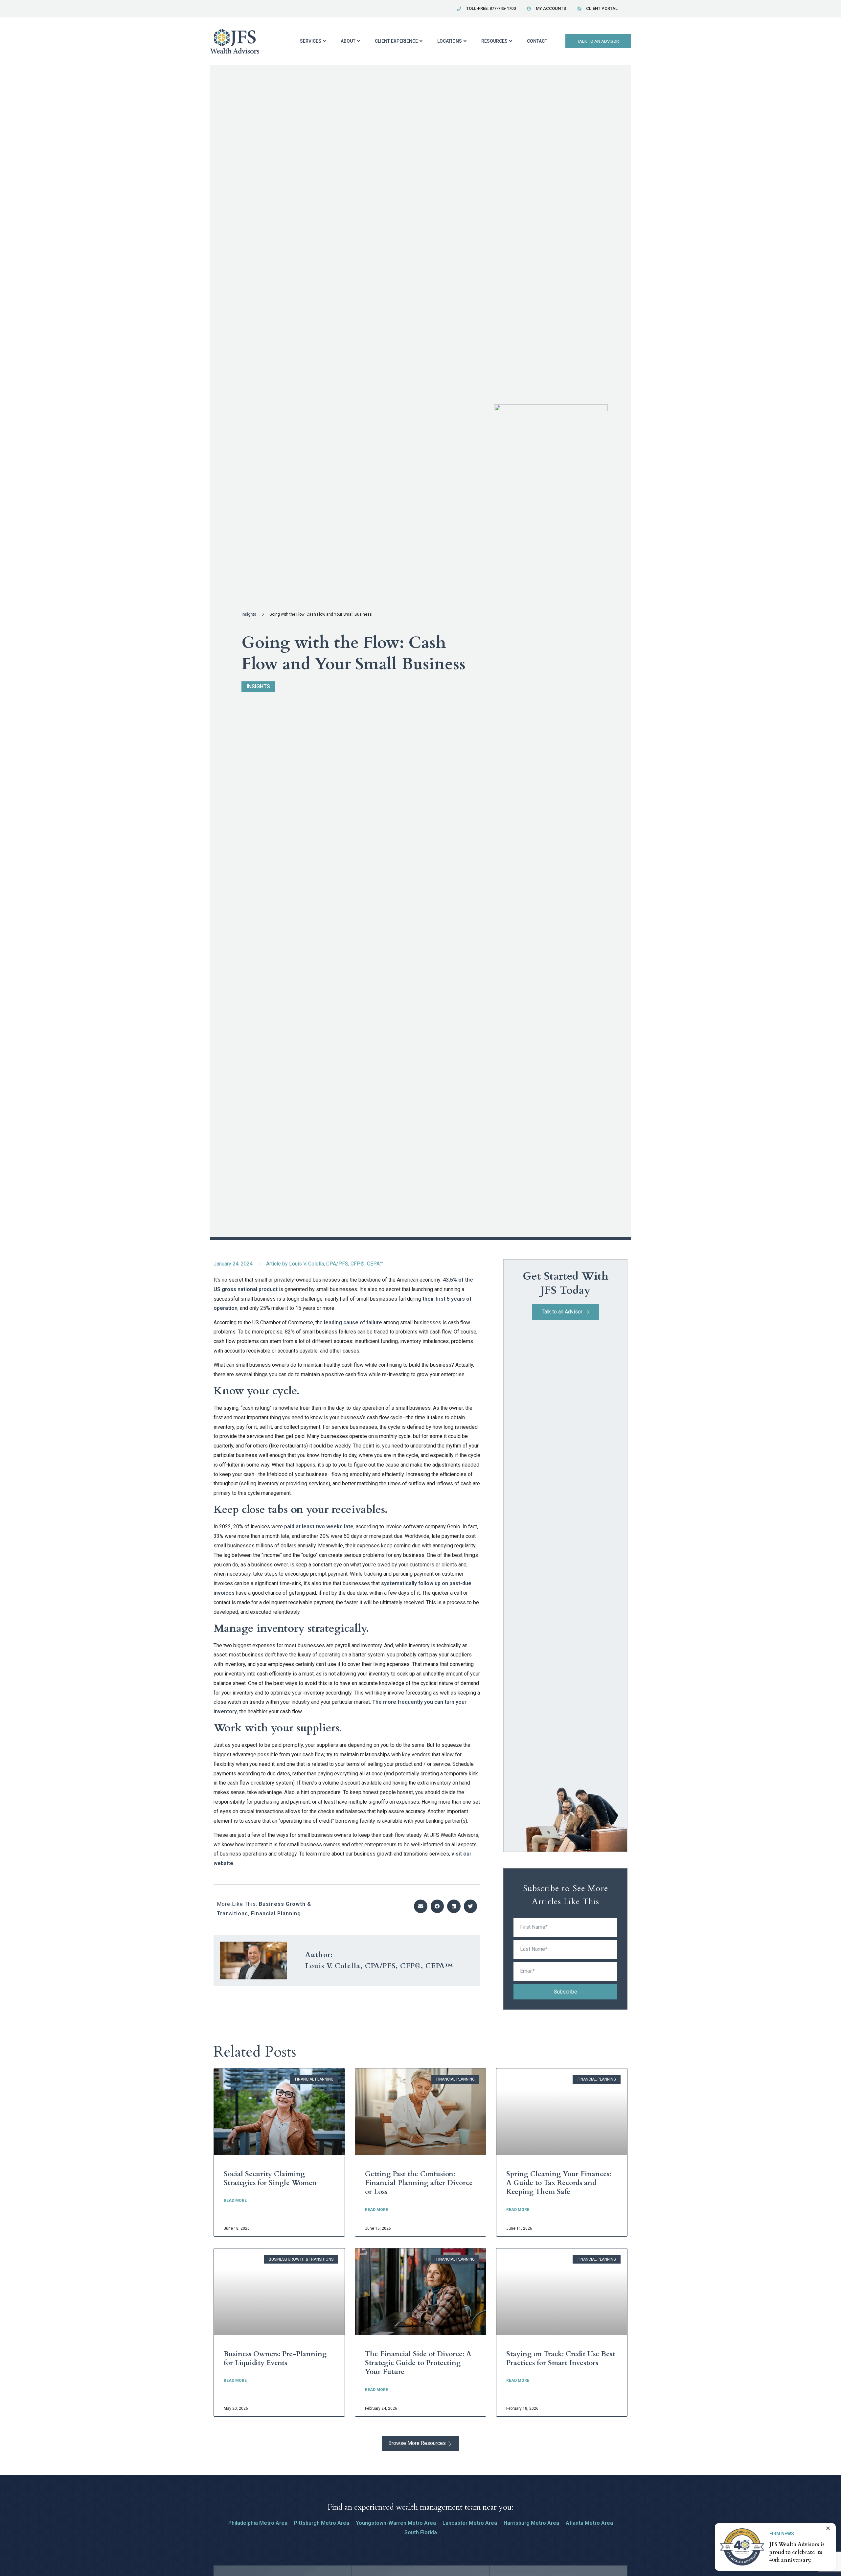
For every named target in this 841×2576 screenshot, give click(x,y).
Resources (494, 41)
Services (311, 41)
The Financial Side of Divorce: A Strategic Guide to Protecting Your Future (418, 2363)
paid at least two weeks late (319, 1527)
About (348, 41)
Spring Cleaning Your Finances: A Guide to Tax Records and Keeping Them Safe (559, 2183)
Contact (537, 41)
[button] (421, 1906)
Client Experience (396, 41)
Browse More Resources (417, 2443)
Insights (249, 614)
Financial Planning (276, 1914)
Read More (235, 2200)
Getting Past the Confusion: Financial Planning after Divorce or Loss (419, 2183)
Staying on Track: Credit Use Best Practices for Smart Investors (561, 2359)
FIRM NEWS (782, 2534)
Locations (450, 41)
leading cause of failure (353, 1322)
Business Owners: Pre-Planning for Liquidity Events (275, 2359)
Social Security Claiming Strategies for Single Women (270, 2178)
